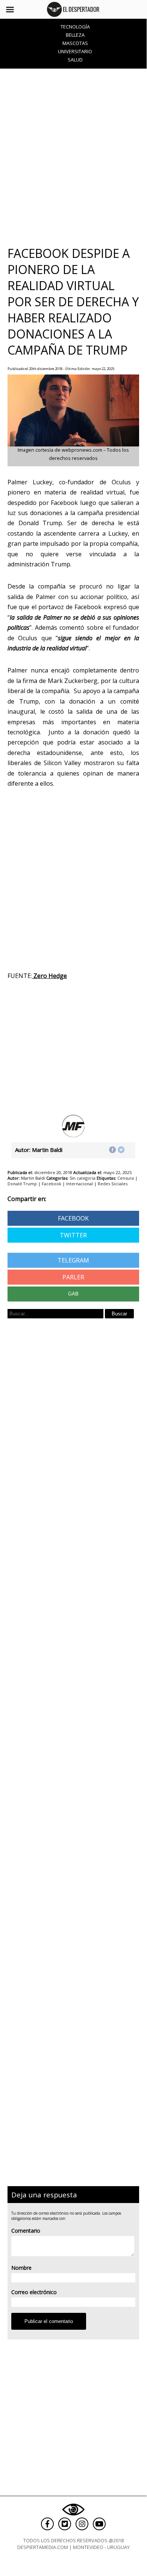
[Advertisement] (73, 157)
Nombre (21, 2268)
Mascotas (75, 43)
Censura (126, 1178)
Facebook (52, 1184)
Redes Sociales (113, 1184)
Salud (75, 60)
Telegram (73, 1260)
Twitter (73, 1235)
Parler (73, 1277)
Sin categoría (83, 1178)
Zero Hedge (49, 976)
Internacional (80, 1184)
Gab (73, 1294)
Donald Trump (22, 1184)
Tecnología (75, 27)
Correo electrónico (34, 2292)
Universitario (75, 51)
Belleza (75, 35)
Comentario (26, 2231)
